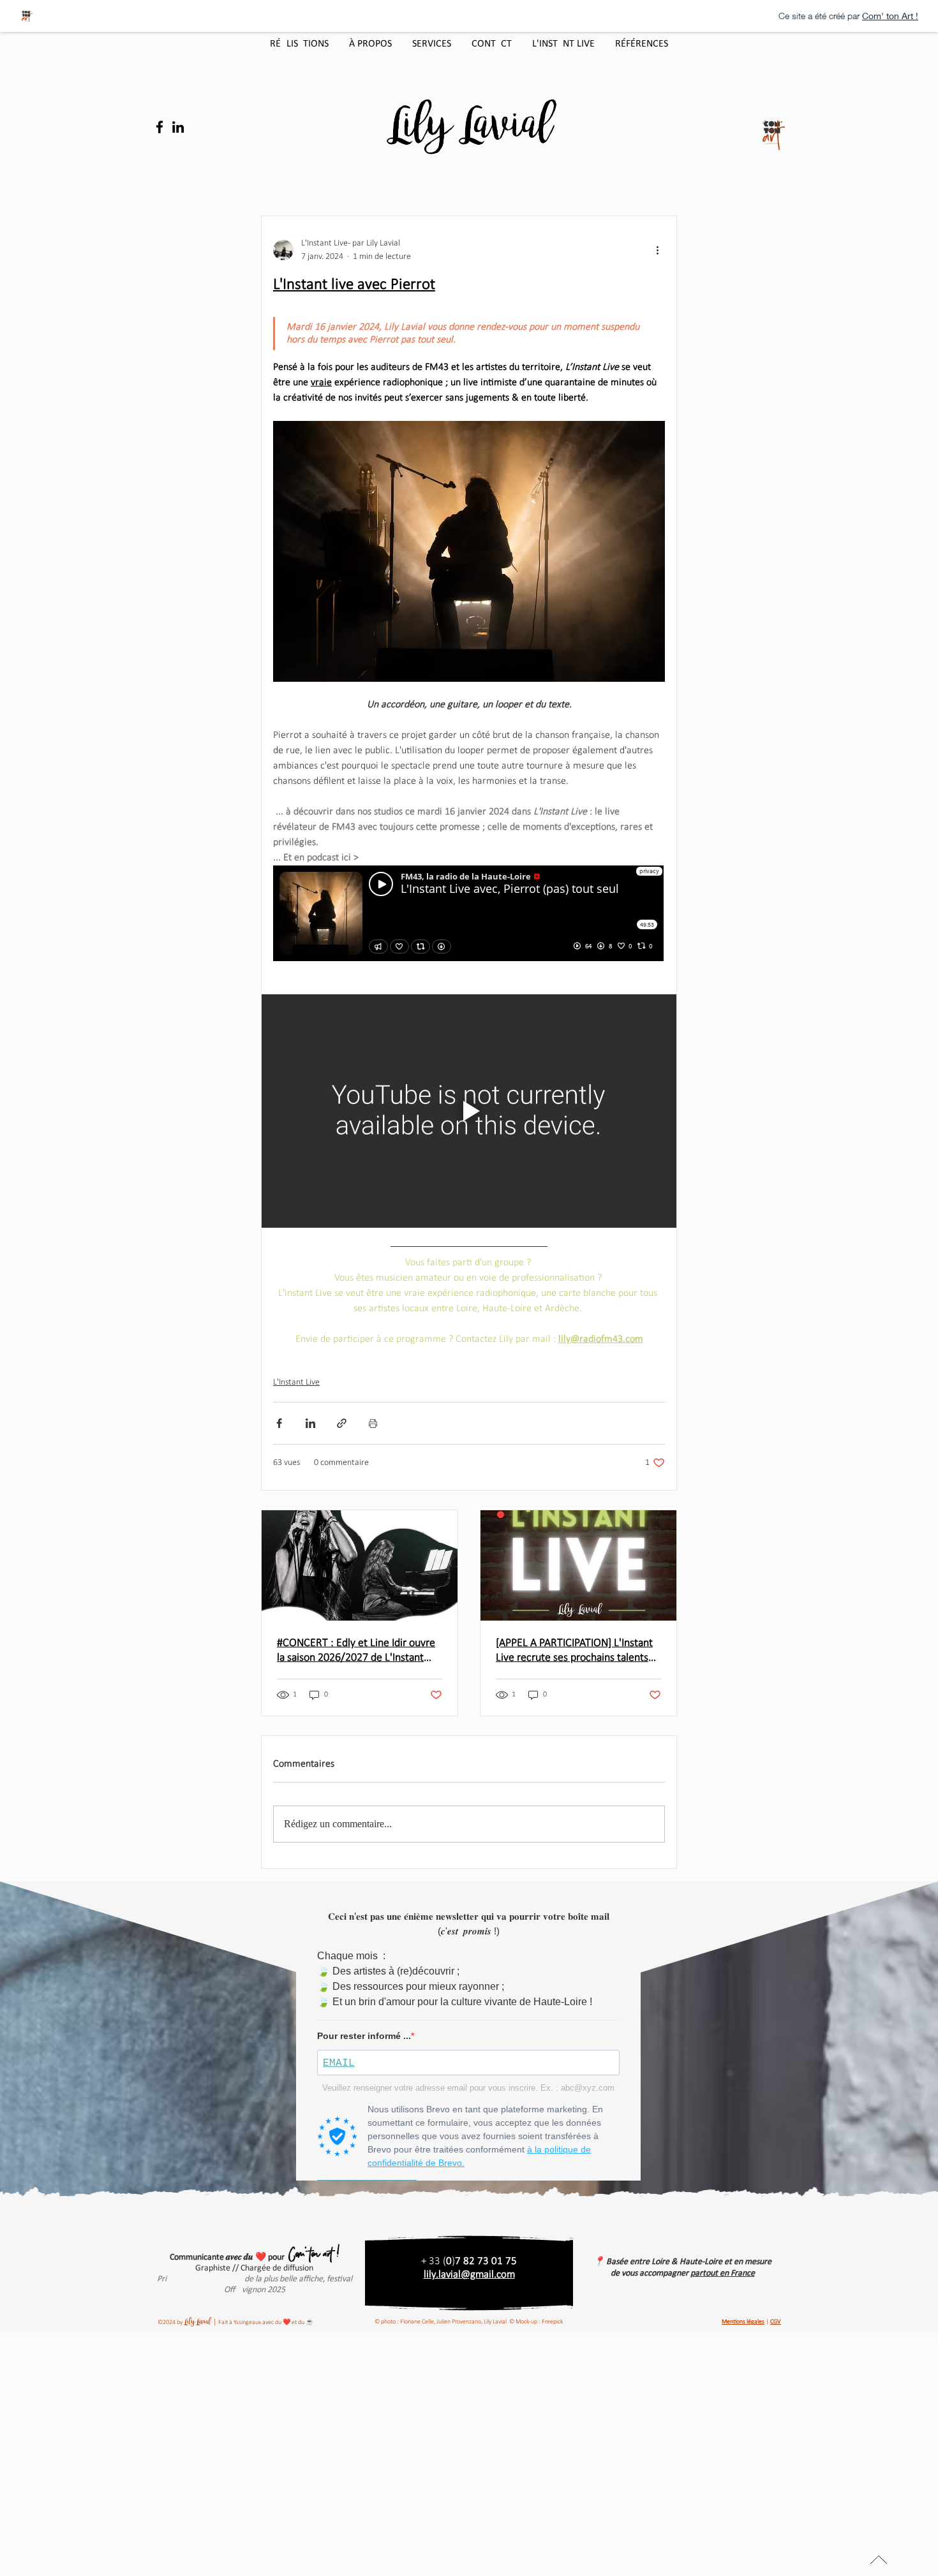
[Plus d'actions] (657, 250)
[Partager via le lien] (342, 1423)
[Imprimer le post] (373, 1423)
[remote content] (469, 915)
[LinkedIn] (178, 127)
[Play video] (469, 1111)
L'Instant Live (296, 1382)
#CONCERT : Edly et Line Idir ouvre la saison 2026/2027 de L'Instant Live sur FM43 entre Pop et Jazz (356, 1651)
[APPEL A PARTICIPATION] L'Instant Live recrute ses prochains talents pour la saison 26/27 (574, 1651)
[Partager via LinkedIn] (310, 1423)
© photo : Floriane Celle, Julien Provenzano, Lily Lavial (441, 2322)
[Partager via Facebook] (279, 1423)
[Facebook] (160, 127)
